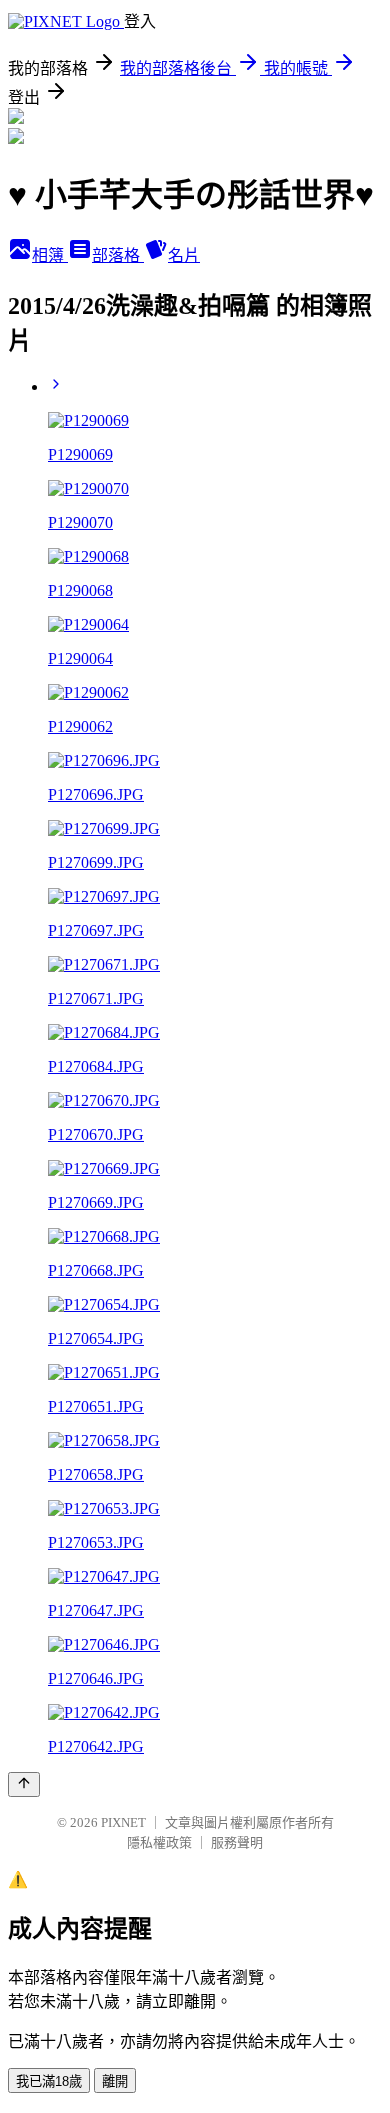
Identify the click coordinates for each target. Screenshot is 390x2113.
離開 (115, 2081)
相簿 (50, 255)
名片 (184, 255)
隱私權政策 (159, 1842)
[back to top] (24, 1784)
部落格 (118, 255)
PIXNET (123, 1822)
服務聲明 (237, 1842)
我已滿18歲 (49, 2081)
